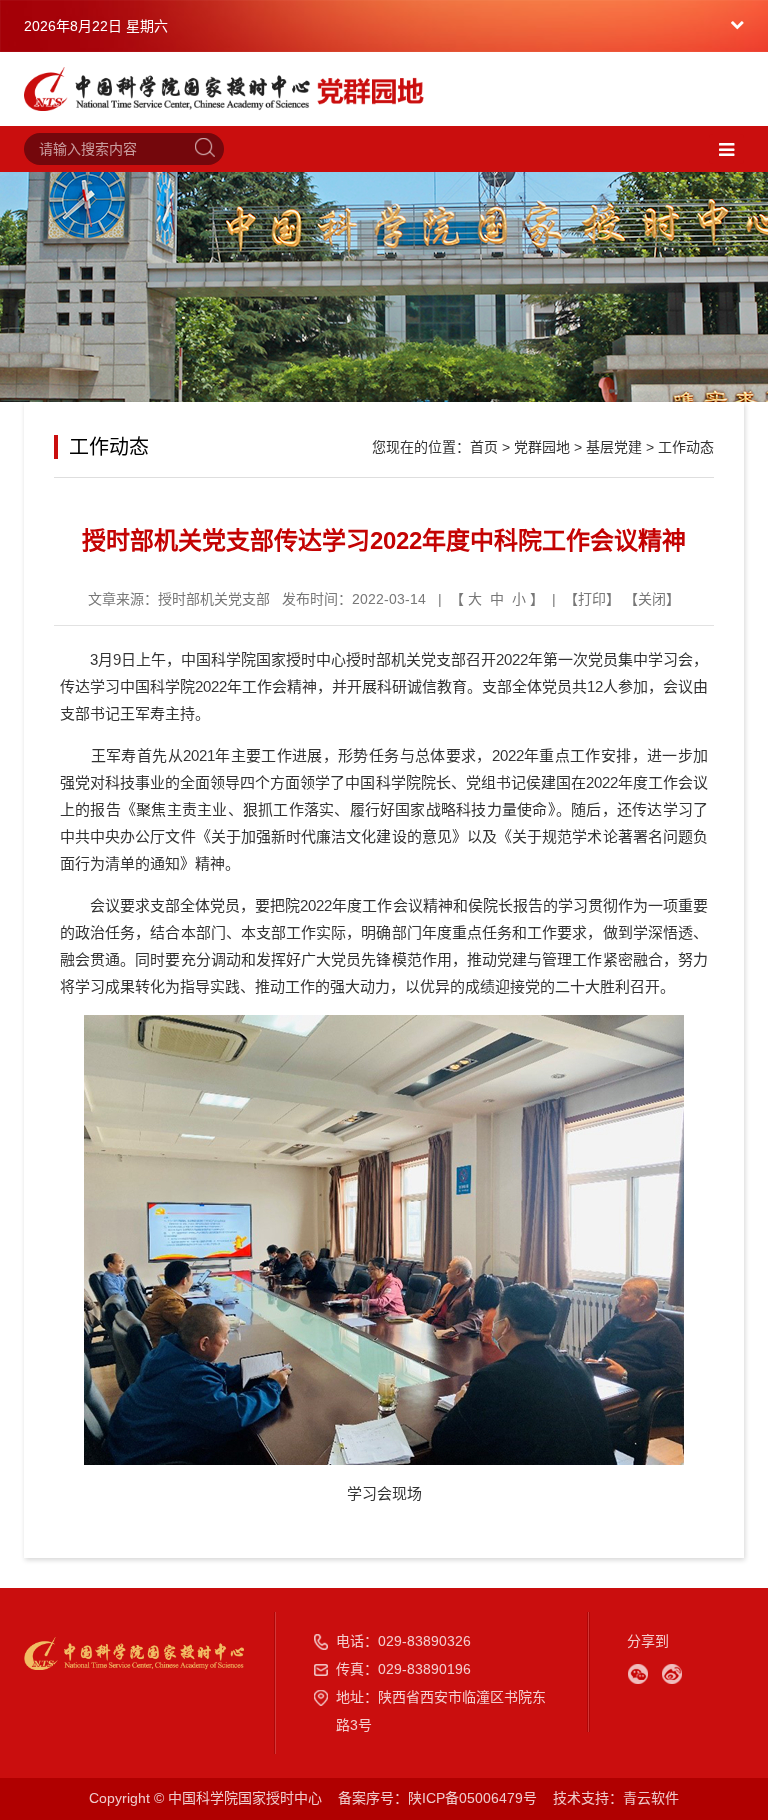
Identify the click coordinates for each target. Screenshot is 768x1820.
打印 (592, 599)
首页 (484, 447)
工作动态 (686, 447)
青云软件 (651, 1798)
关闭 (652, 599)
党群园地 (542, 447)
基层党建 (614, 447)
